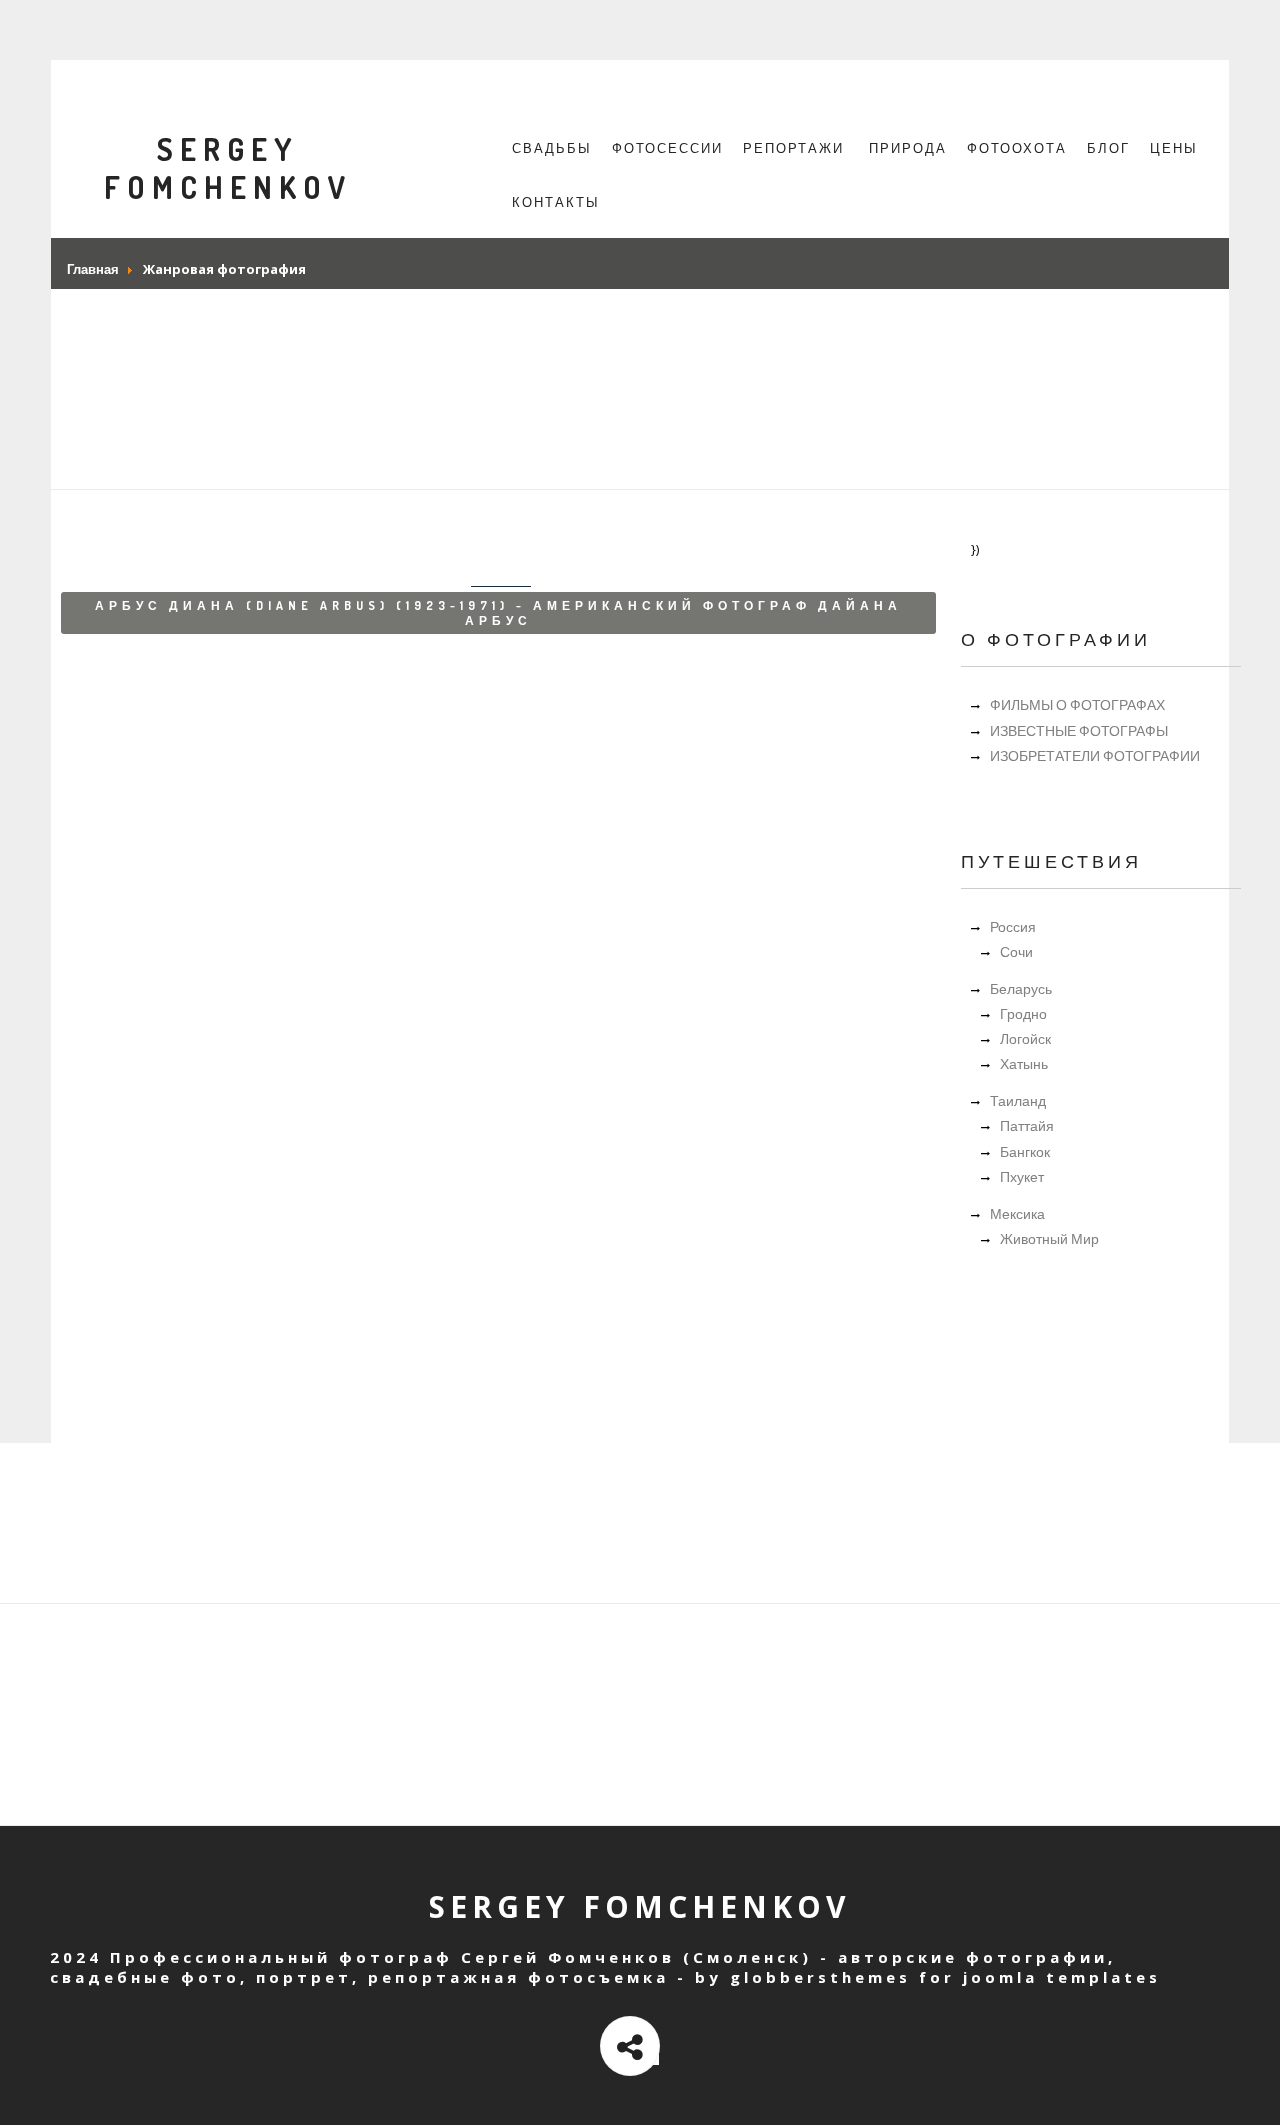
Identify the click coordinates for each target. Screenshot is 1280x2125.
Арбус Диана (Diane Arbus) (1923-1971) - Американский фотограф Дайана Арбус (498, 613)
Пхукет (1022, 1176)
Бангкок (1025, 1151)
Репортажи (793, 148)
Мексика (1017, 1213)
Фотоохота (1017, 148)
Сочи (1016, 951)
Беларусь (1021, 988)
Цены (1174, 148)
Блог (1108, 148)
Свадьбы (552, 148)
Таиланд (1018, 1100)
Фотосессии (667, 148)
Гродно (1023, 1013)
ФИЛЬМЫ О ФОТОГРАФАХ (1077, 704)
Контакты (556, 202)
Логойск (1025, 1038)
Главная (93, 269)
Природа (908, 148)
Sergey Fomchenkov (228, 168)
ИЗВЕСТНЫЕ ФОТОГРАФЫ (1079, 730)
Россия (1013, 926)
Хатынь (1024, 1063)
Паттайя (1027, 1125)
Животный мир (1049, 1238)
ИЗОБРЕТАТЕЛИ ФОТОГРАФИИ (1095, 755)
